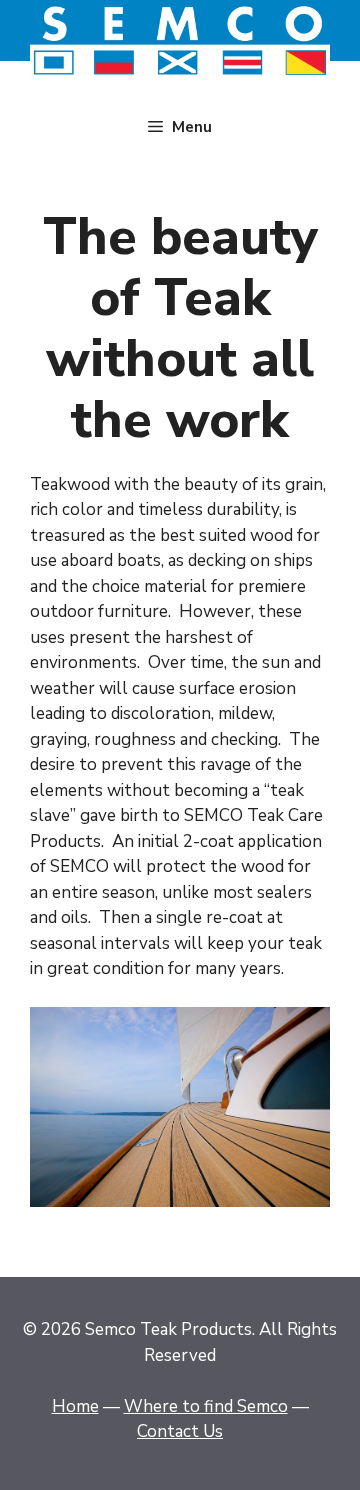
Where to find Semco (206, 1406)
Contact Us (180, 1431)
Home (75, 1406)
